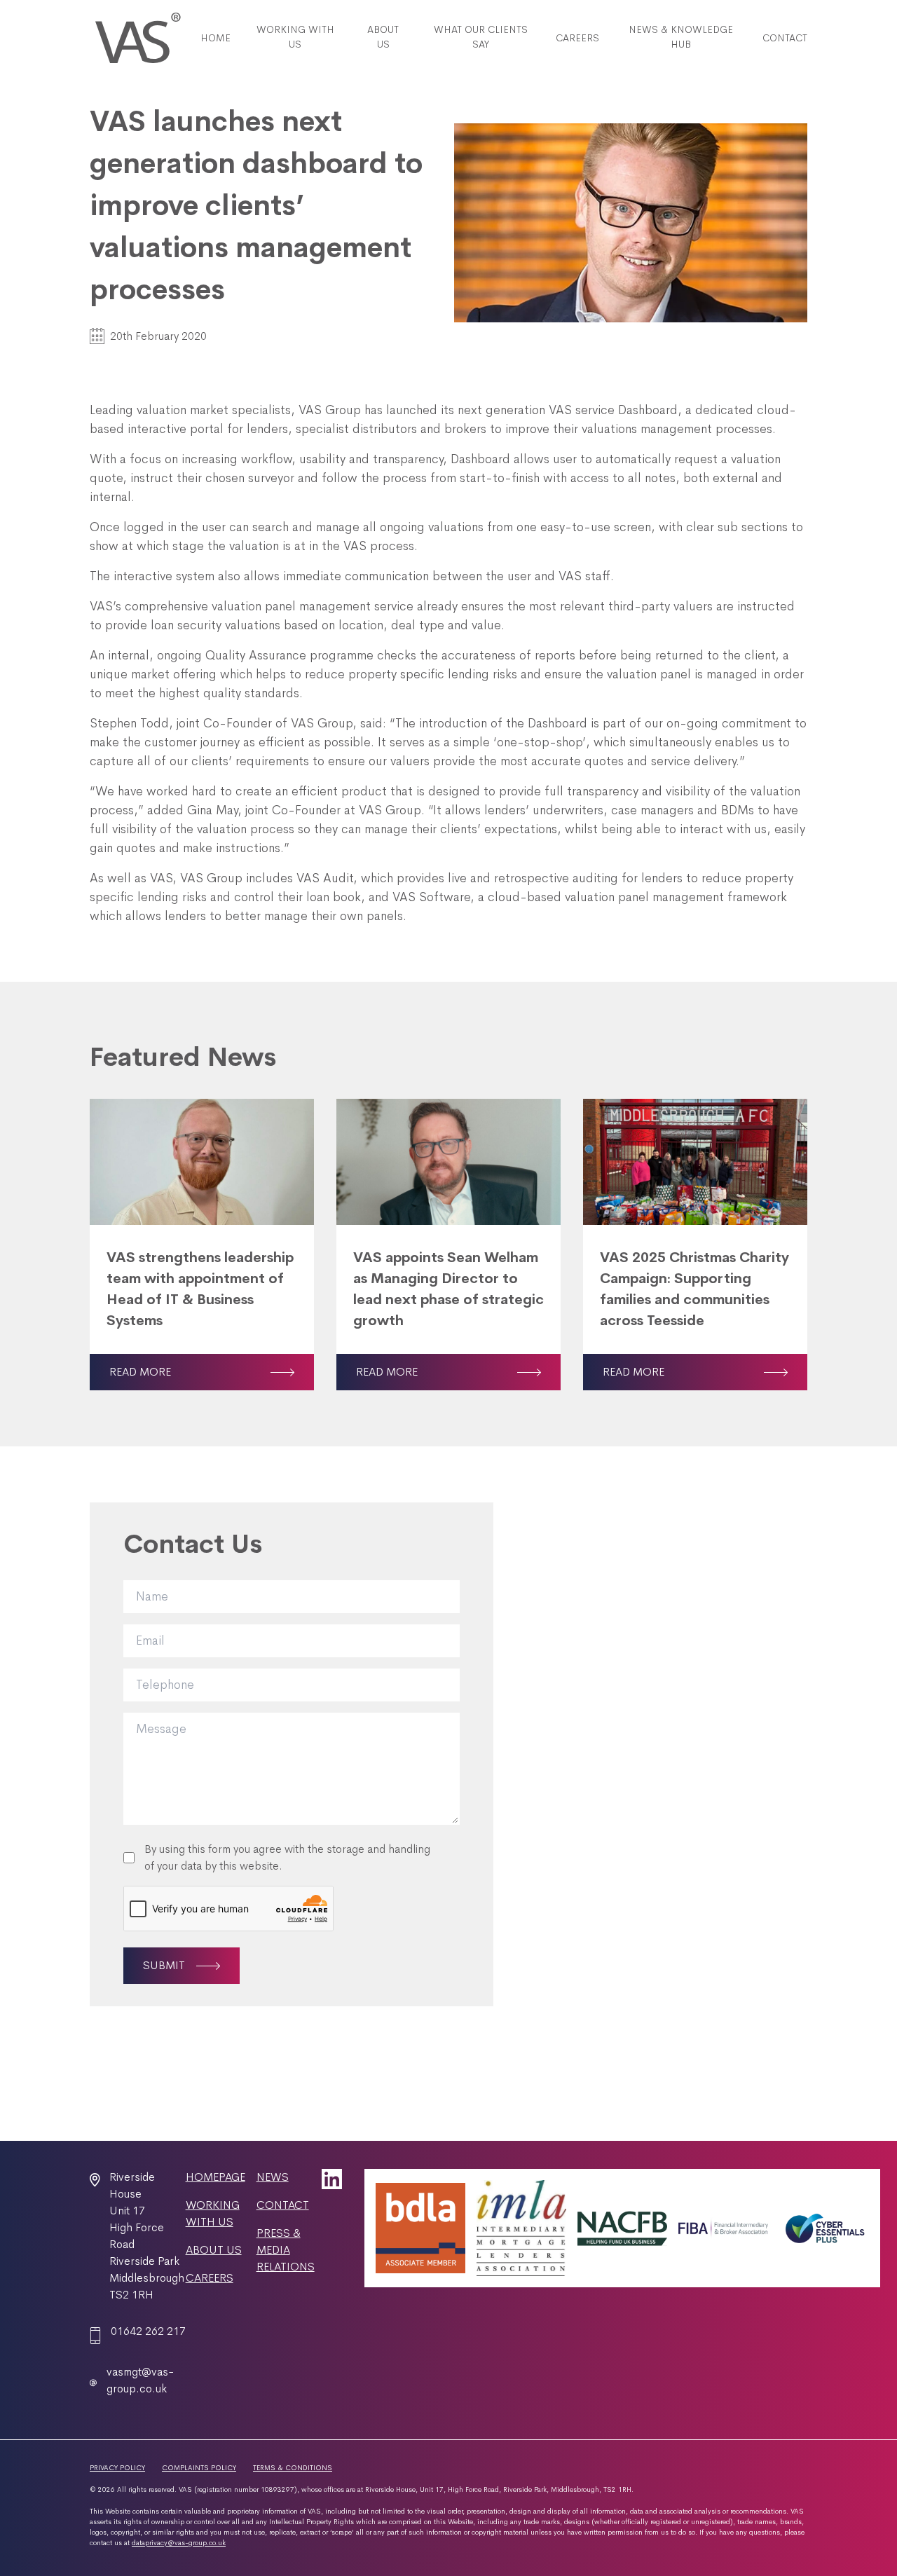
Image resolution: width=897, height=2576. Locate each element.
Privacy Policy (117, 2468)
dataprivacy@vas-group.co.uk (179, 2543)
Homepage (215, 2177)
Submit (164, 1965)
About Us (214, 2250)
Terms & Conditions (293, 2468)
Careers (210, 2278)
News (273, 2177)
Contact (283, 2205)
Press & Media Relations (286, 2250)
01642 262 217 (148, 2331)
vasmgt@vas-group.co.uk (140, 2380)
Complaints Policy (199, 2468)
